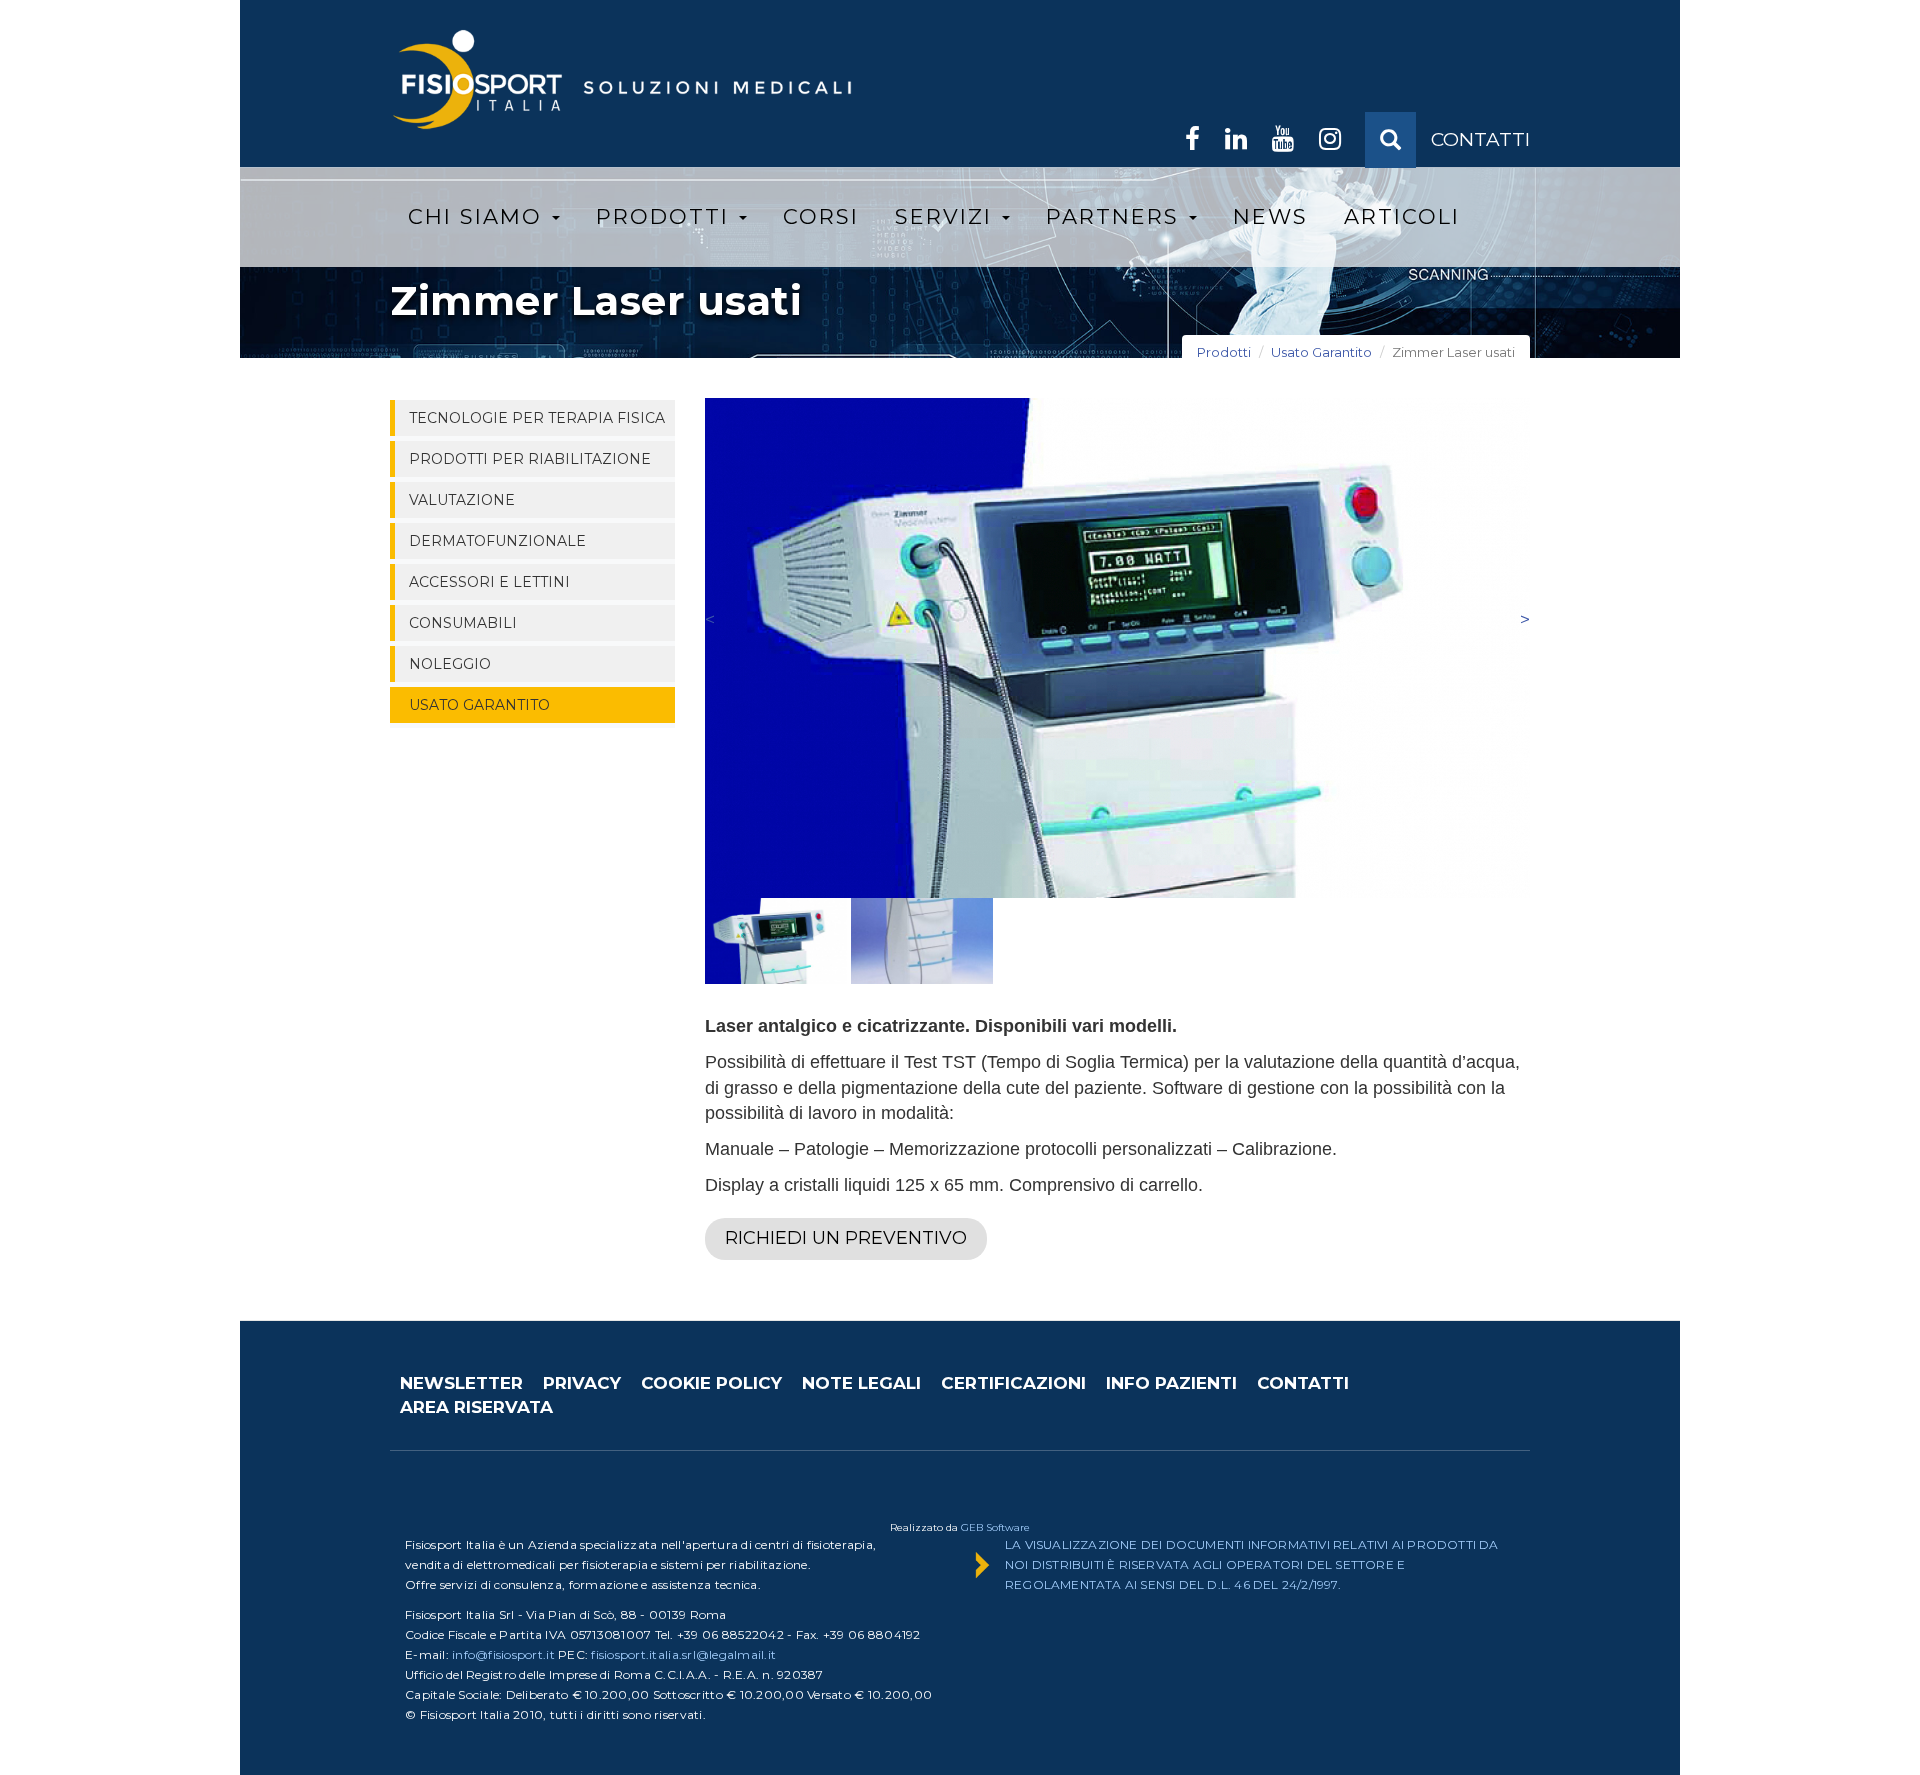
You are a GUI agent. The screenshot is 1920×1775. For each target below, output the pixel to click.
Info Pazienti (1171, 1383)
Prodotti (666, 216)
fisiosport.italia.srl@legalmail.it (683, 1654)
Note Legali (861, 1383)
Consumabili (463, 623)
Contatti (1303, 1383)
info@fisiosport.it (503, 1654)
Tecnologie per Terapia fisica (537, 418)
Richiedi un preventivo (846, 1238)
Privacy (582, 1383)
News (1270, 216)
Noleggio (450, 664)
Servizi (947, 216)
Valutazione (462, 500)
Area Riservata (476, 1407)
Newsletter (461, 1383)
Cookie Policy (711, 1383)
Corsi (821, 216)
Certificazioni (1013, 1383)
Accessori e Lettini (489, 582)
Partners (1116, 216)
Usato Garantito (1321, 352)
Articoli (1402, 216)
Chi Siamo (479, 216)
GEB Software (995, 1527)
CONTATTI (1480, 139)
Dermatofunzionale (497, 541)
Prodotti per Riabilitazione (530, 459)
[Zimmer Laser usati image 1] (1117, 648)
